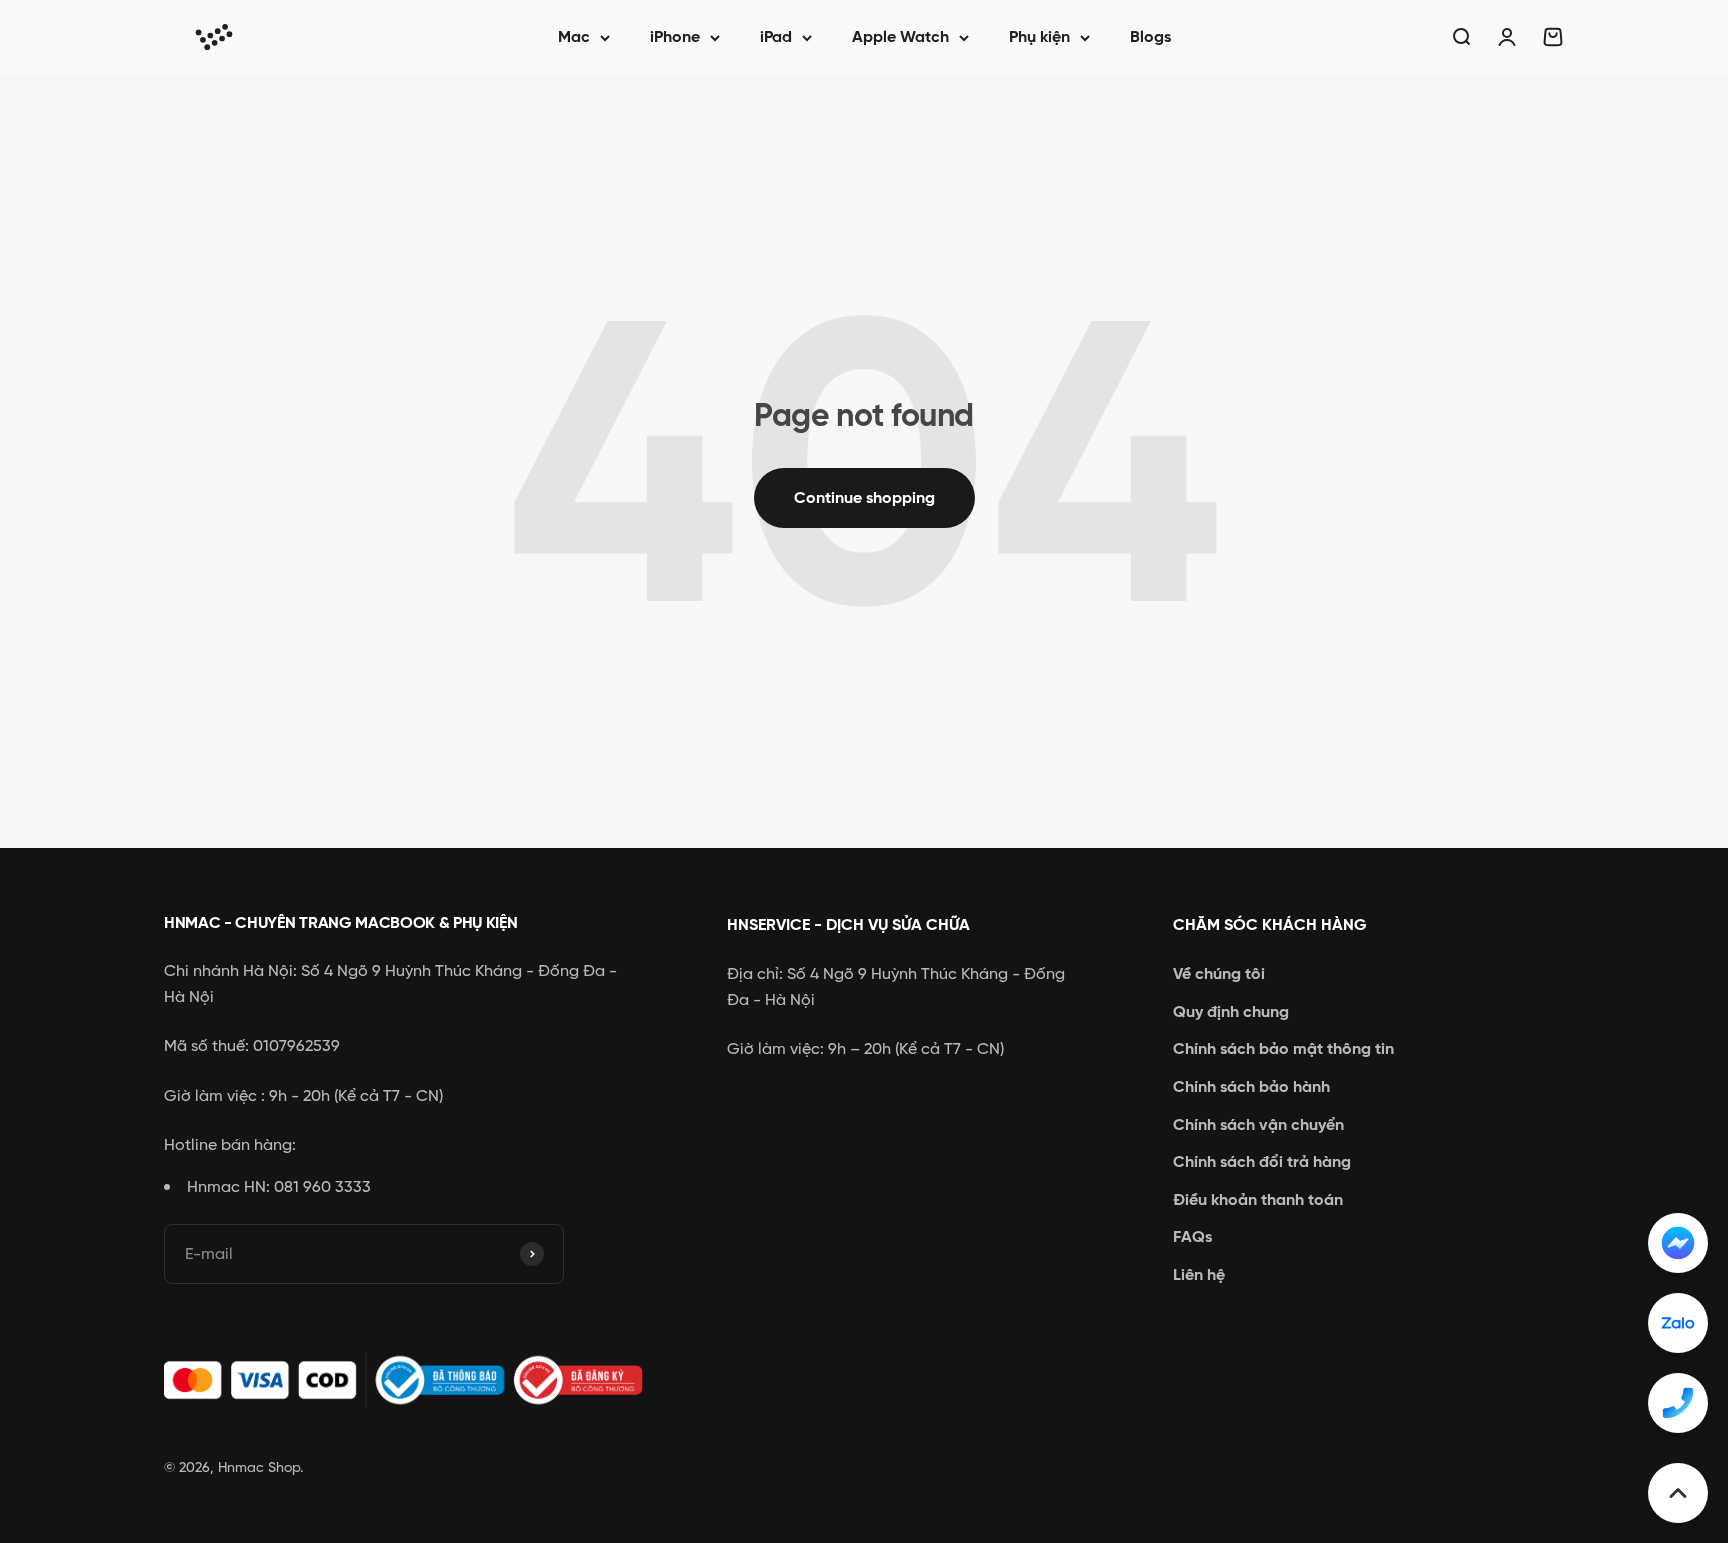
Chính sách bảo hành (1251, 1086)
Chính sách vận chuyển (1258, 1124)
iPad (776, 36)
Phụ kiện (1039, 36)
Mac (574, 36)
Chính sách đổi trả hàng (1262, 1161)
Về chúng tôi (1219, 973)
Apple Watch (900, 36)
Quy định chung (1231, 1011)
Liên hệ (1199, 1274)
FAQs (1192, 1236)
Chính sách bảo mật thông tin (1283, 1048)
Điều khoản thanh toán (1258, 1199)
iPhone (675, 36)
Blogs (1150, 36)
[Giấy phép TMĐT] (414, 1380)
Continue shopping (864, 497)
